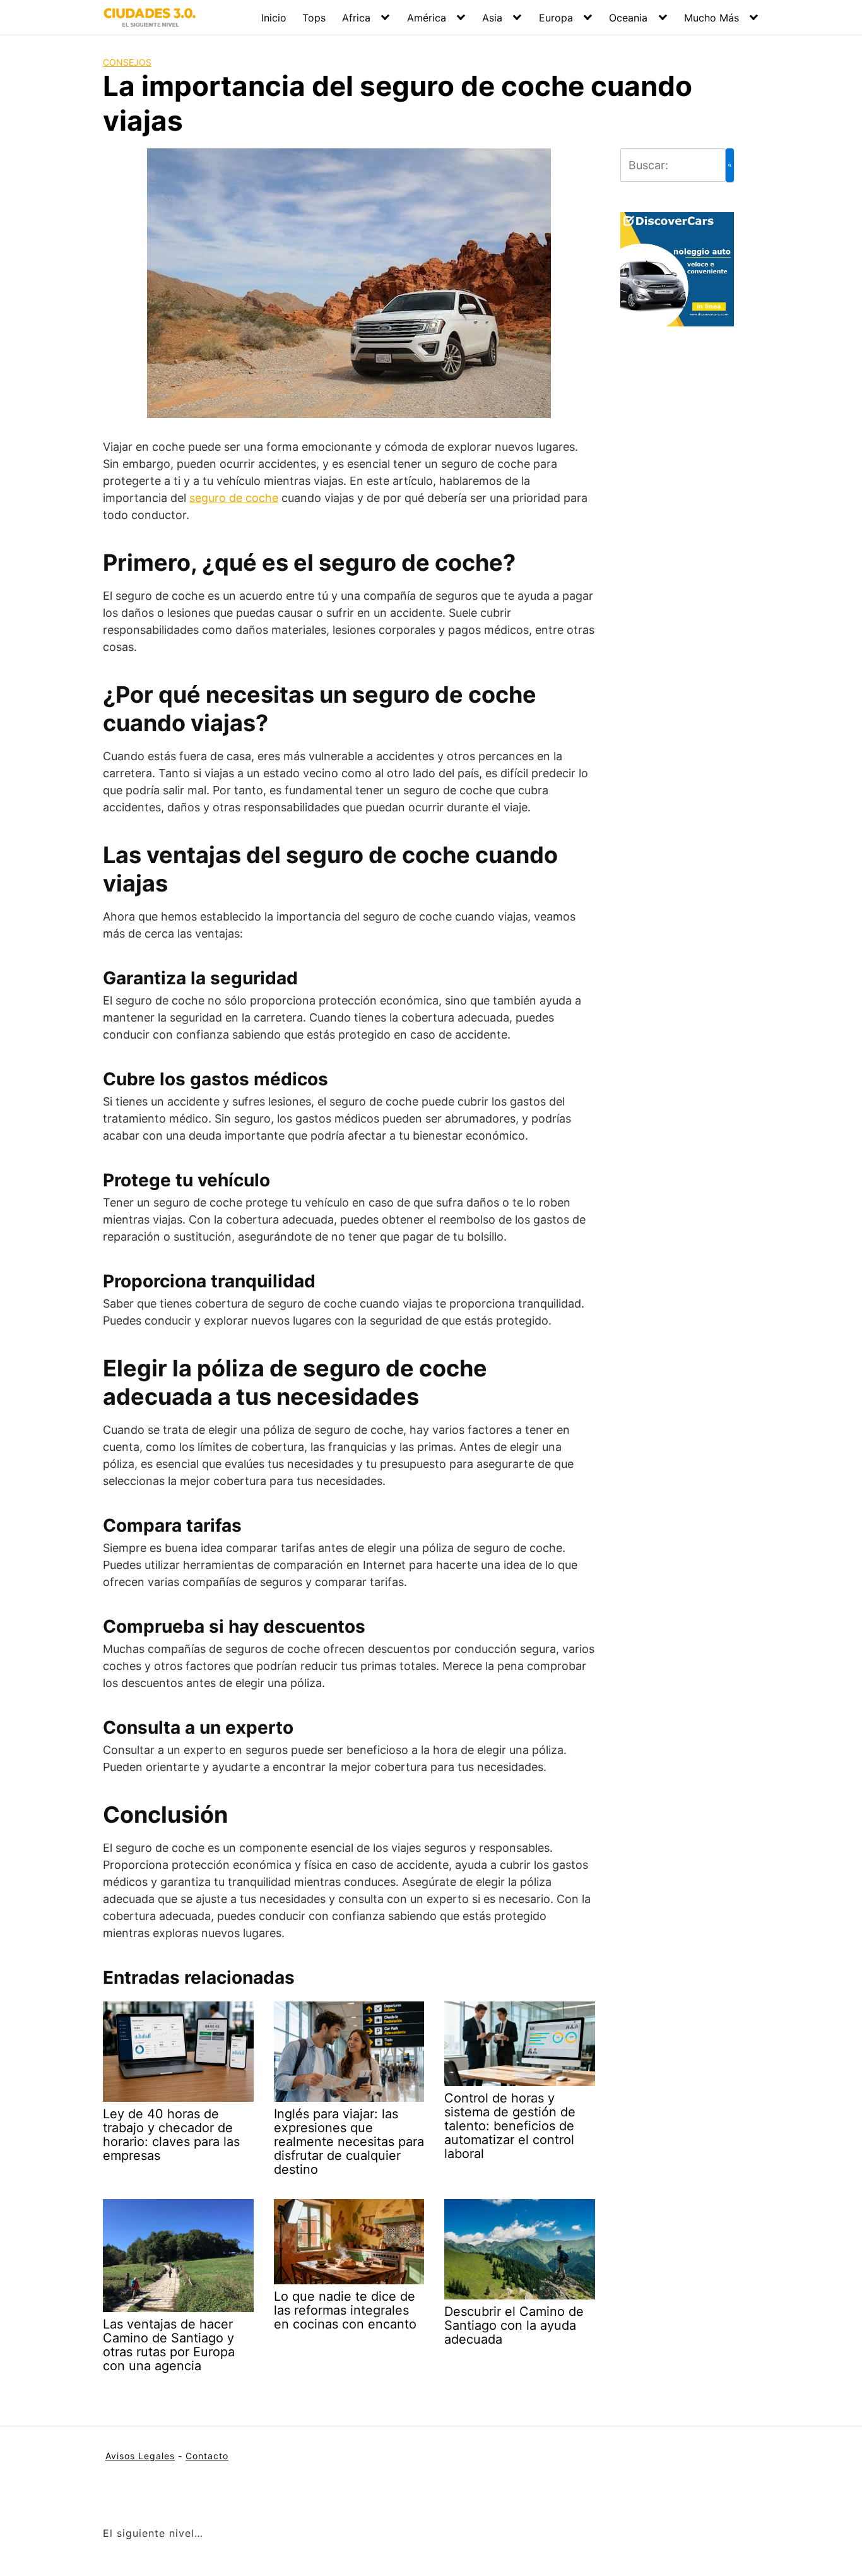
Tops (314, 18)
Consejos (127, 62)
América (427, 18)
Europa (556, 18)
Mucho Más (711, 18)
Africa (356, 18)
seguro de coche (234, 498)
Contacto (207, 2456)
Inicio (274, 18)
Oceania (628, 18)
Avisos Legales (140, 2456)
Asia (492, 18)
